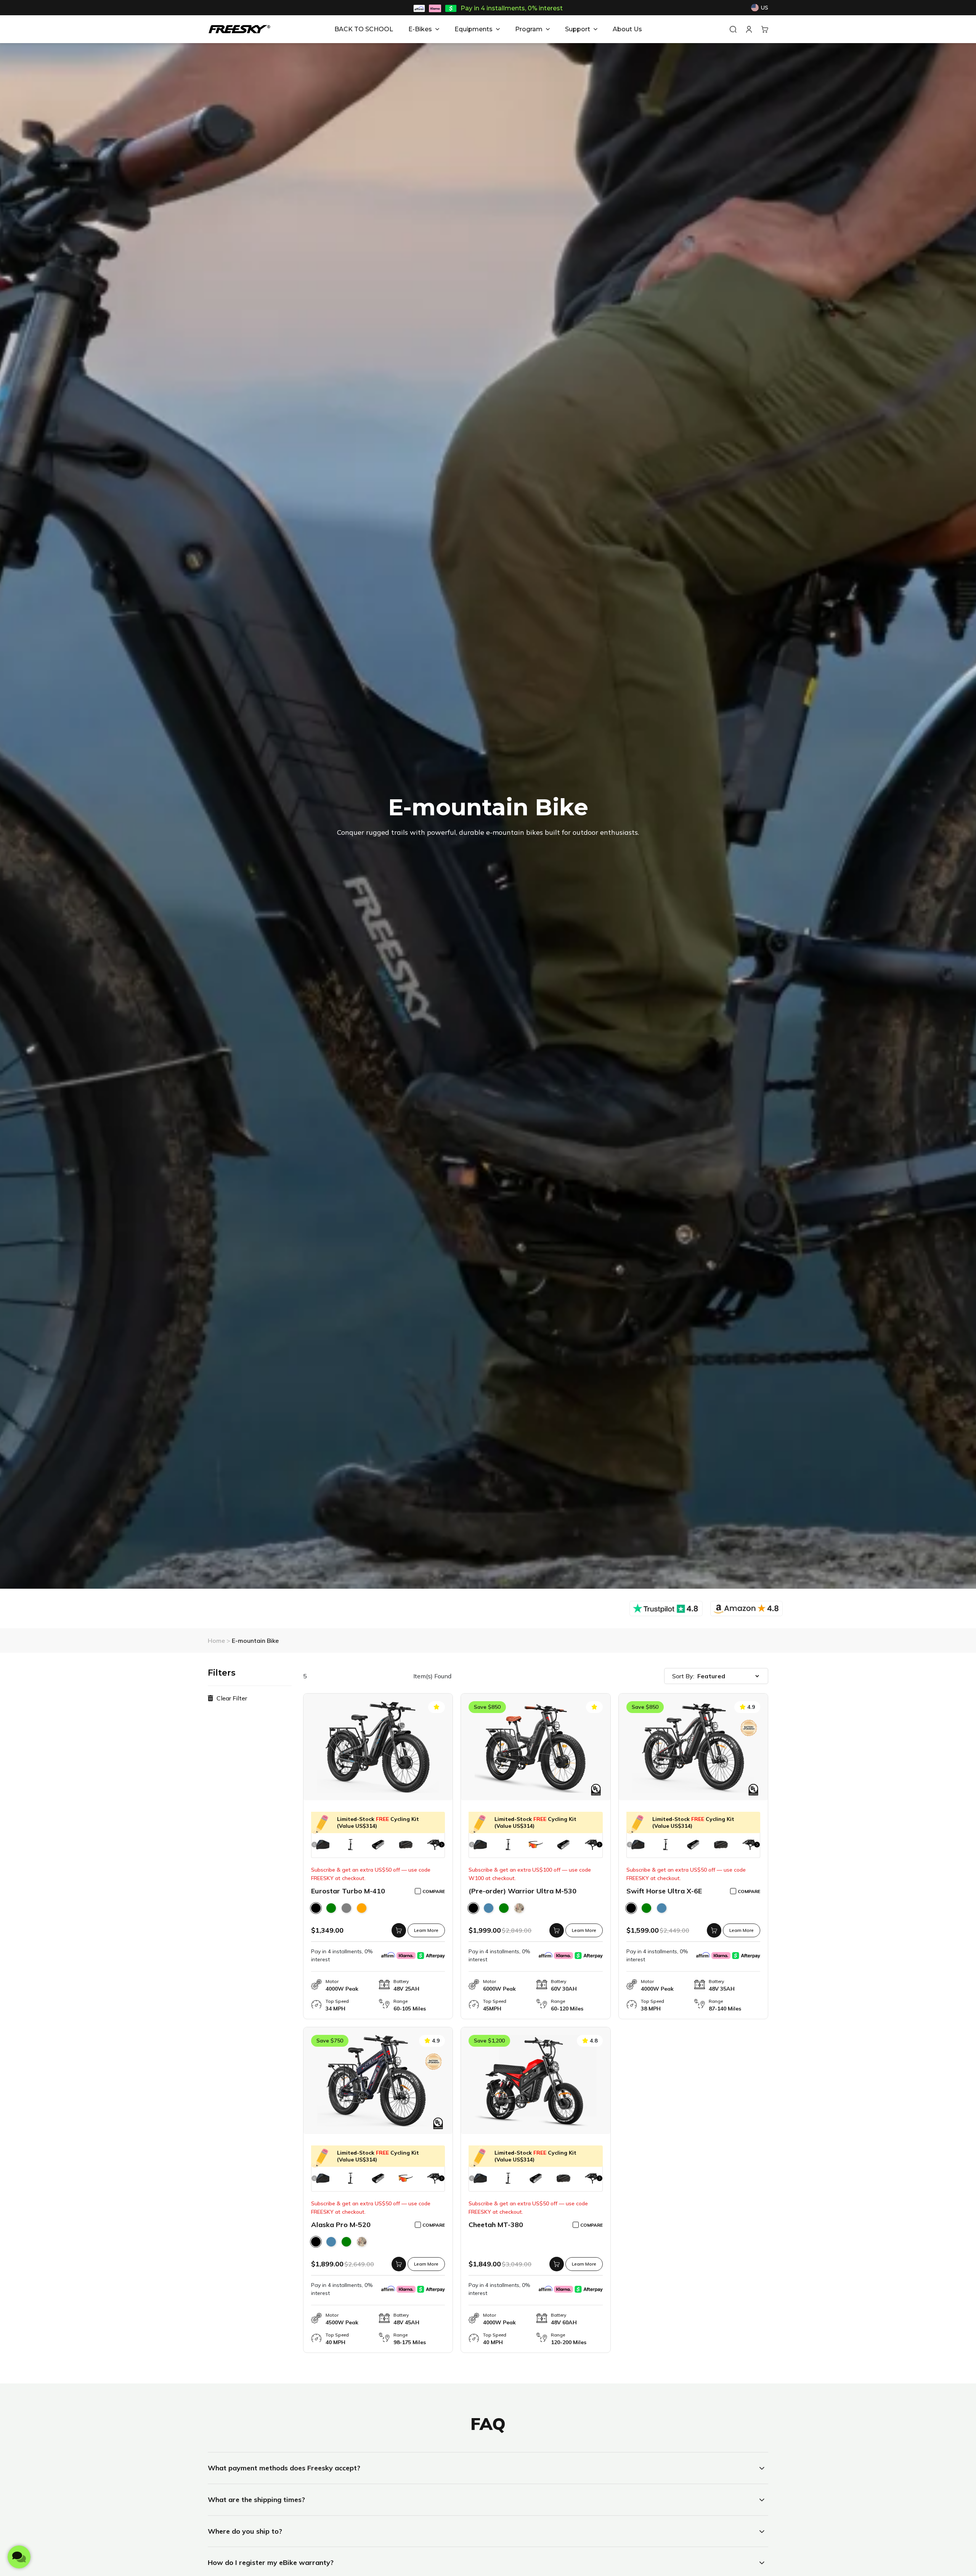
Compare (434, 1891)
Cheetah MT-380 (535, 2225)
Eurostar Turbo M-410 (378, 1891)
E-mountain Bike (255, 1641)
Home (217, 1641)
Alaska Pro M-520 (378, 2225)
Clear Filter (231, 1698)
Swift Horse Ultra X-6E (693, 1891)
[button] (442, 1844)
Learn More (426, 1930)
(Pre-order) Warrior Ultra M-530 (523, 1891)
